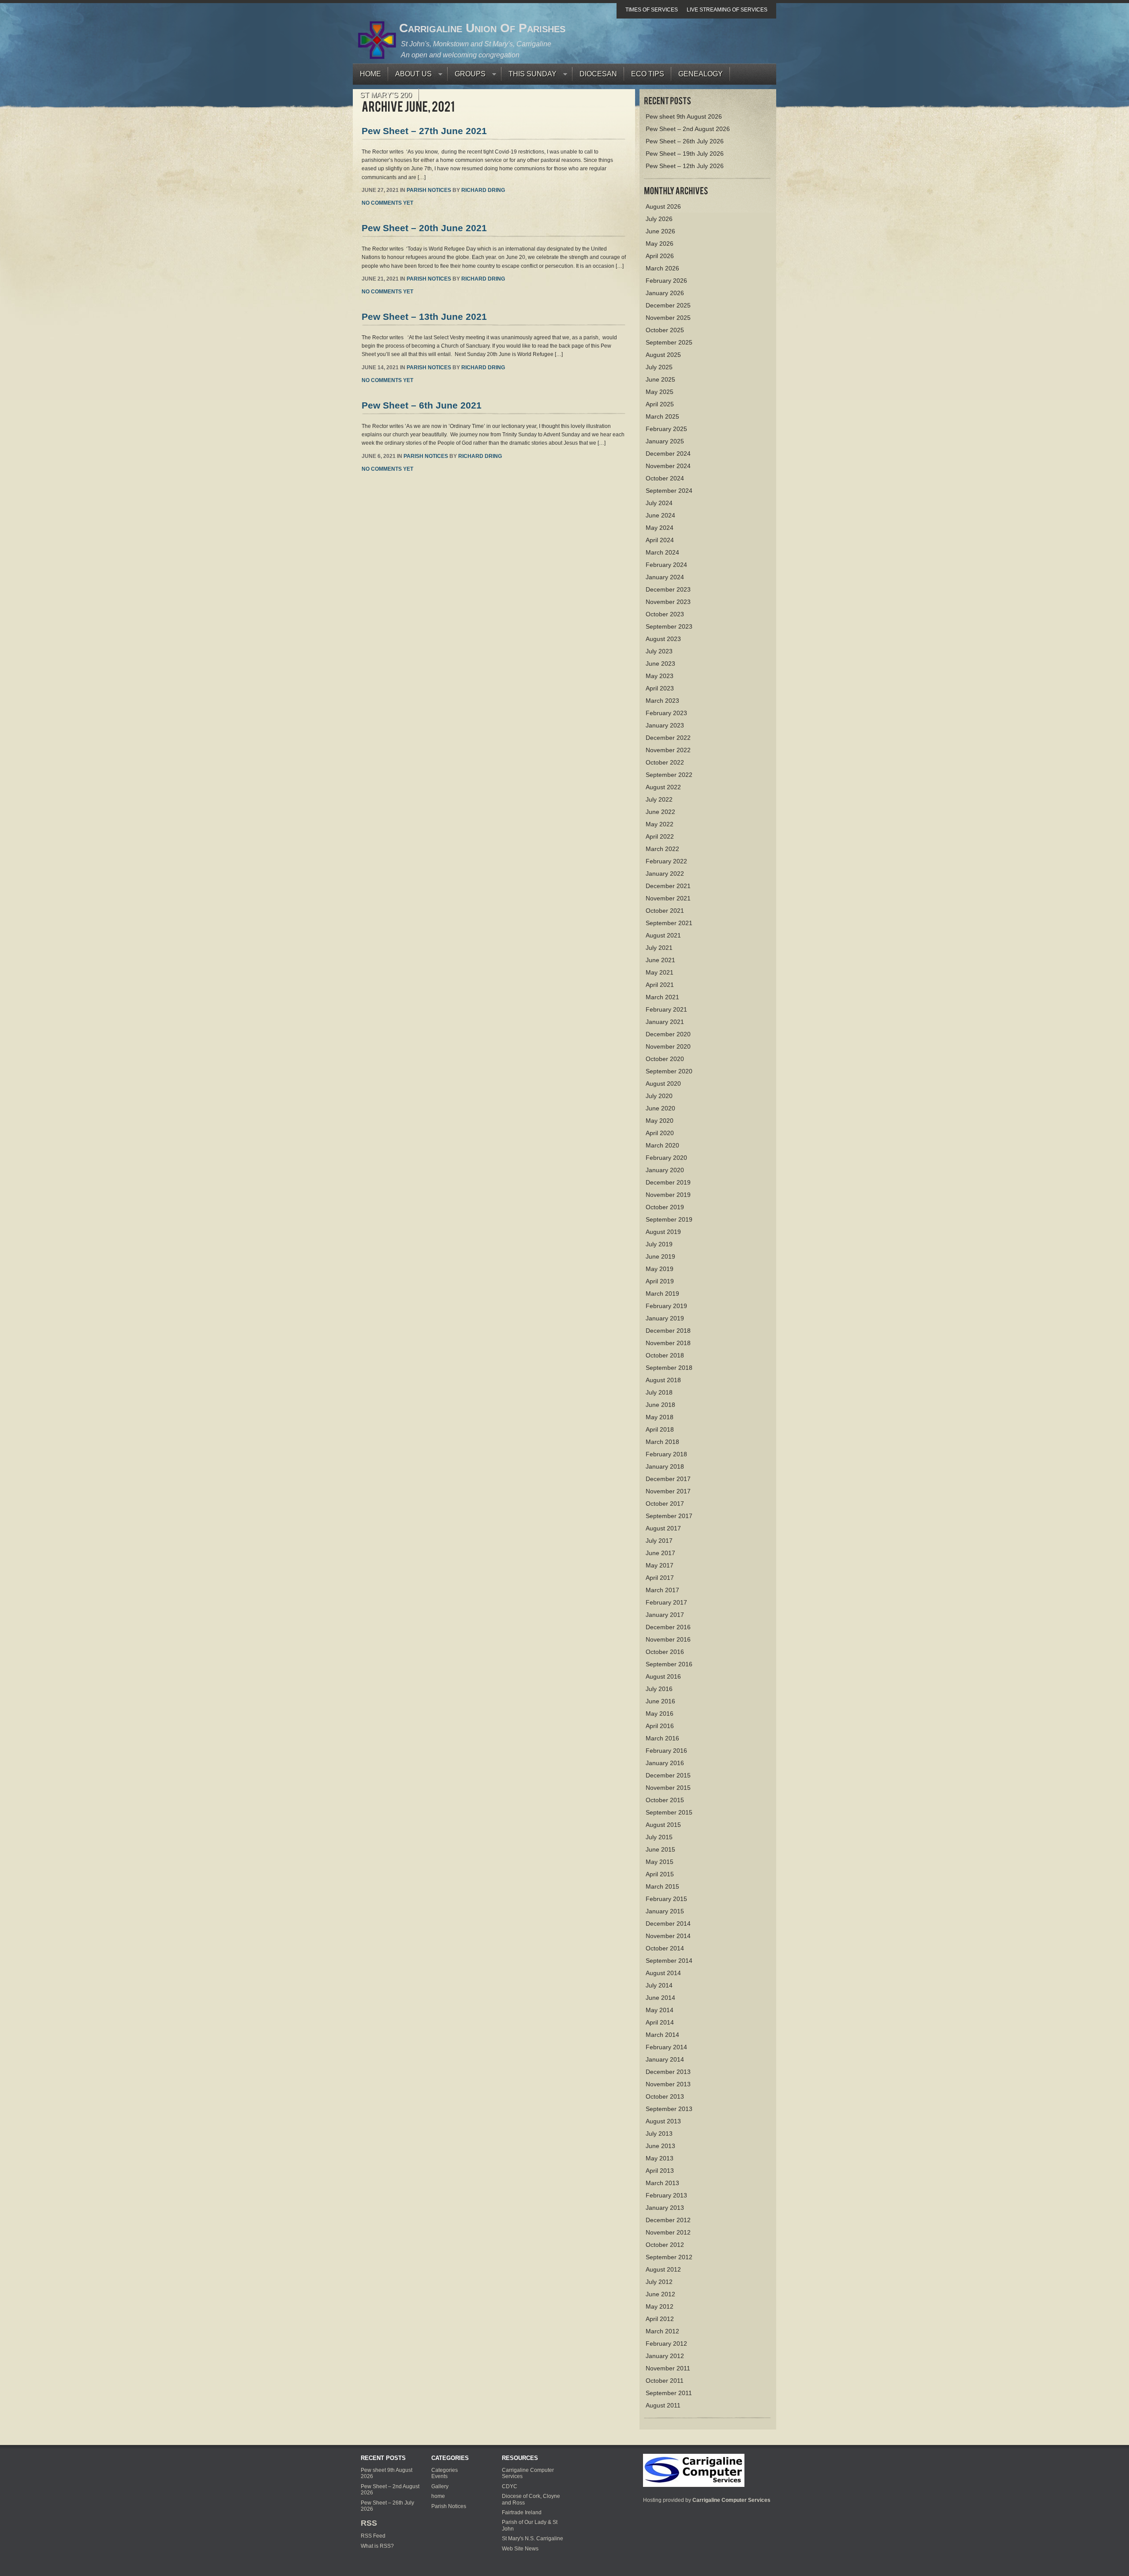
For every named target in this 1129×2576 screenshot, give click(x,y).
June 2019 (660, 1256)
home (438, 2496)
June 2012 (660, 2294)
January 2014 (665, 2059)
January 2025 (665, 441)
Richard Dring (483, 190)
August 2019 (663, 1232)
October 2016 (665, 1652)
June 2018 (660, 1405)
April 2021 (660, 985)
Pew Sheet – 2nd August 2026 (688, 129)
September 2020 (669, 1071)
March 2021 (662, 997)
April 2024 (660, 540)
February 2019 (666, 1306)
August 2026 (663, 206)
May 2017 (660, 1565)
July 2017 (659, 1541)
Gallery (440, 2486)
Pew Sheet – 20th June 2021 (424, 228)
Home (370, 74)
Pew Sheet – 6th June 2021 (422, 405)
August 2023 (663, 639)
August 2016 (663, 1676)
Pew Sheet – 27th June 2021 (424, 131)
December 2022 (668, 738)
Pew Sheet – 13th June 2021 (424, 317)
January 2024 (665, 577)
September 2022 (669, 775)
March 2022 (662, 849)
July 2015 (659, 1837)
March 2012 (662, 2331)
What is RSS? (377, 2546)
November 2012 (668, 2232)
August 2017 (663, 1528)
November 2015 (668, 1788)
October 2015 (665, 1800)
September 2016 (669, 1664)
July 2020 (659, 1096)
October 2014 (665, 1948)
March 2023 (662, 701)
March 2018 (662, 1442)
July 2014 (659, 1985)
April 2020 (660, 1133)
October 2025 (665, 330)
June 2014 (660, 1998)
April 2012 (660, 2319)
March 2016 (662, 1738)
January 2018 (665, 1466)
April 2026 (660, 256)
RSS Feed (373, 2536)
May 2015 (660, 1862)
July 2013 (659, 2134)
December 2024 (668, 454)
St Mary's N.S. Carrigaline (533, 2539)
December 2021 (668, 886)
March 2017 (662, 1590)
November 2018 (668, 1343)
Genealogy (701, 74)
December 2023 (668, 589)
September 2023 (669, 626)
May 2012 (660, 2306)
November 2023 (668, 602)
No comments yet (387, 203)
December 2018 (668, 1331)
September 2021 (669, 923)
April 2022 (660, 836)
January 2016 (665, 1763)
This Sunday (529, 76)
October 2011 (665, 2381)
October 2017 (665, 1504)
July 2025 (659, 367)
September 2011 (669, 2393)
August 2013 (663, 2121)
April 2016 (660, 1726)
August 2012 (663, 2269)
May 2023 (660, 676)
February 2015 (666, 1899)
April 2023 (660, 688)
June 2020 (660, 1108)
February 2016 (666, 1751)
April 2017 (660, 1578)
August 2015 (663, 1825)
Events (439, 2476)
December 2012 (668, 2220)
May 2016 (660, 1714)
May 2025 (660, 392)
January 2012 (665, 2356)
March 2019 (662, 1294)
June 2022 (660, 812)
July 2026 (659, 219)
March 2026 (662, 268)
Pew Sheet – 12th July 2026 (685, 166)
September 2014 (669, 1961)
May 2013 (660, 2158)
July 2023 (659, 651)
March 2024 (662, 552)
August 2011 (663, 2405)
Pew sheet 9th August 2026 (684, 116)
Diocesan (598, 74)
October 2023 (665, 614)
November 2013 (668, 2084)
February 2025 (666, 429)
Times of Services (652, 10)
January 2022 (665, 874)
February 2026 (666, 281)
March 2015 (662, 1886)
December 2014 (668, 1924)
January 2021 (665, 1022)
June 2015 (660, 1849)
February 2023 (666, 713)
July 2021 (659, 948)
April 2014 (660, 2022)
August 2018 (663, 1380)
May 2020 (660, 1121)
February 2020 (666, 1158)
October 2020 (665, 1059)
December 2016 (668, 1627)
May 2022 (660, 824)
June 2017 (660, 1553)
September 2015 (669, 1812)
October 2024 (665, 478)
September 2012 (669, 2257)
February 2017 (666, 1602)
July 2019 (659, 1244)
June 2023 (660, 664)
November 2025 (668, 318)
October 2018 (665, 1355)
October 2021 (665, 911)
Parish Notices (429, 190)
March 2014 (662, 2035)
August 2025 (663, 355)
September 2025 (669, 342)
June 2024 (660, 515)
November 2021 (668, 898)
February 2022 (666, 861)
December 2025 (668, 305)
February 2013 (666, 2195)
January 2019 (665, 1318)
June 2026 (660, 231)
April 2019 (660, 1281)
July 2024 (659, 503)
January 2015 (665, 1911)
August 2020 (663, 1084)
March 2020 (662, 1145)
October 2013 (665, 2096)
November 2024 (668, 466)
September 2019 (669, 1219)
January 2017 (665, 1615)
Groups (467, 76)
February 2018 (666, 1454)
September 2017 (669, 1516)
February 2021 (666, 1009)
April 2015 (660, 1874)
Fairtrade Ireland (522, 2512)
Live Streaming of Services (727, 10)
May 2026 (660, 244)
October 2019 (665, 1207)
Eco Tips (648, 74)
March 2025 (662, 416)
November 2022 (668, 750)
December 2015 (668, 1775)
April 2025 (660, 404)
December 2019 (668, 1182)
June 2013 (660, 2146)
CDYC (510, 2486)
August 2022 (663, 787)
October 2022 (665, 762)
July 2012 (659, 2282)
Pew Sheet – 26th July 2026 (685, 141)
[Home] (694, 2470)
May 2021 (660, 972)
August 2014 (663, 1973)
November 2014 (668, 1936)
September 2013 (669, 2109)
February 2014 (666, 2047)
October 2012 (665, 2245)
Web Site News (520, 2549)
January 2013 (665, 2208)
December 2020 (668, 1034)
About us (410, 76)
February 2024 (666, 565)
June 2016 (660, 1701)
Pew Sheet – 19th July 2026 (685, 154)
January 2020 (665, 1170)
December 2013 (668, 2072)
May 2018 (660, 1417)
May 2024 (660, 528)
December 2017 (668, 1479)
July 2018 (659, 1392)
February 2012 (666, 2344)
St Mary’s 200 (386, 95)
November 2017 (668, 1491)
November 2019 (668, 1195)
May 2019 (660, 1269)
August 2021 (663, 935)
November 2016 (668, 1639)
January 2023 (665, 725)
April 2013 (660, 2171)
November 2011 (668, 2368)
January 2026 (665, 293)
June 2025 (660, 379)
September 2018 (669, 1368)
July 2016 (659, 1689)
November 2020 (668, 1046)
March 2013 (662, 2183)
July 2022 (659, 799)
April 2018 (660, 1429)
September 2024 (669, 491)
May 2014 (660, 2010)
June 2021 (660, 960)
